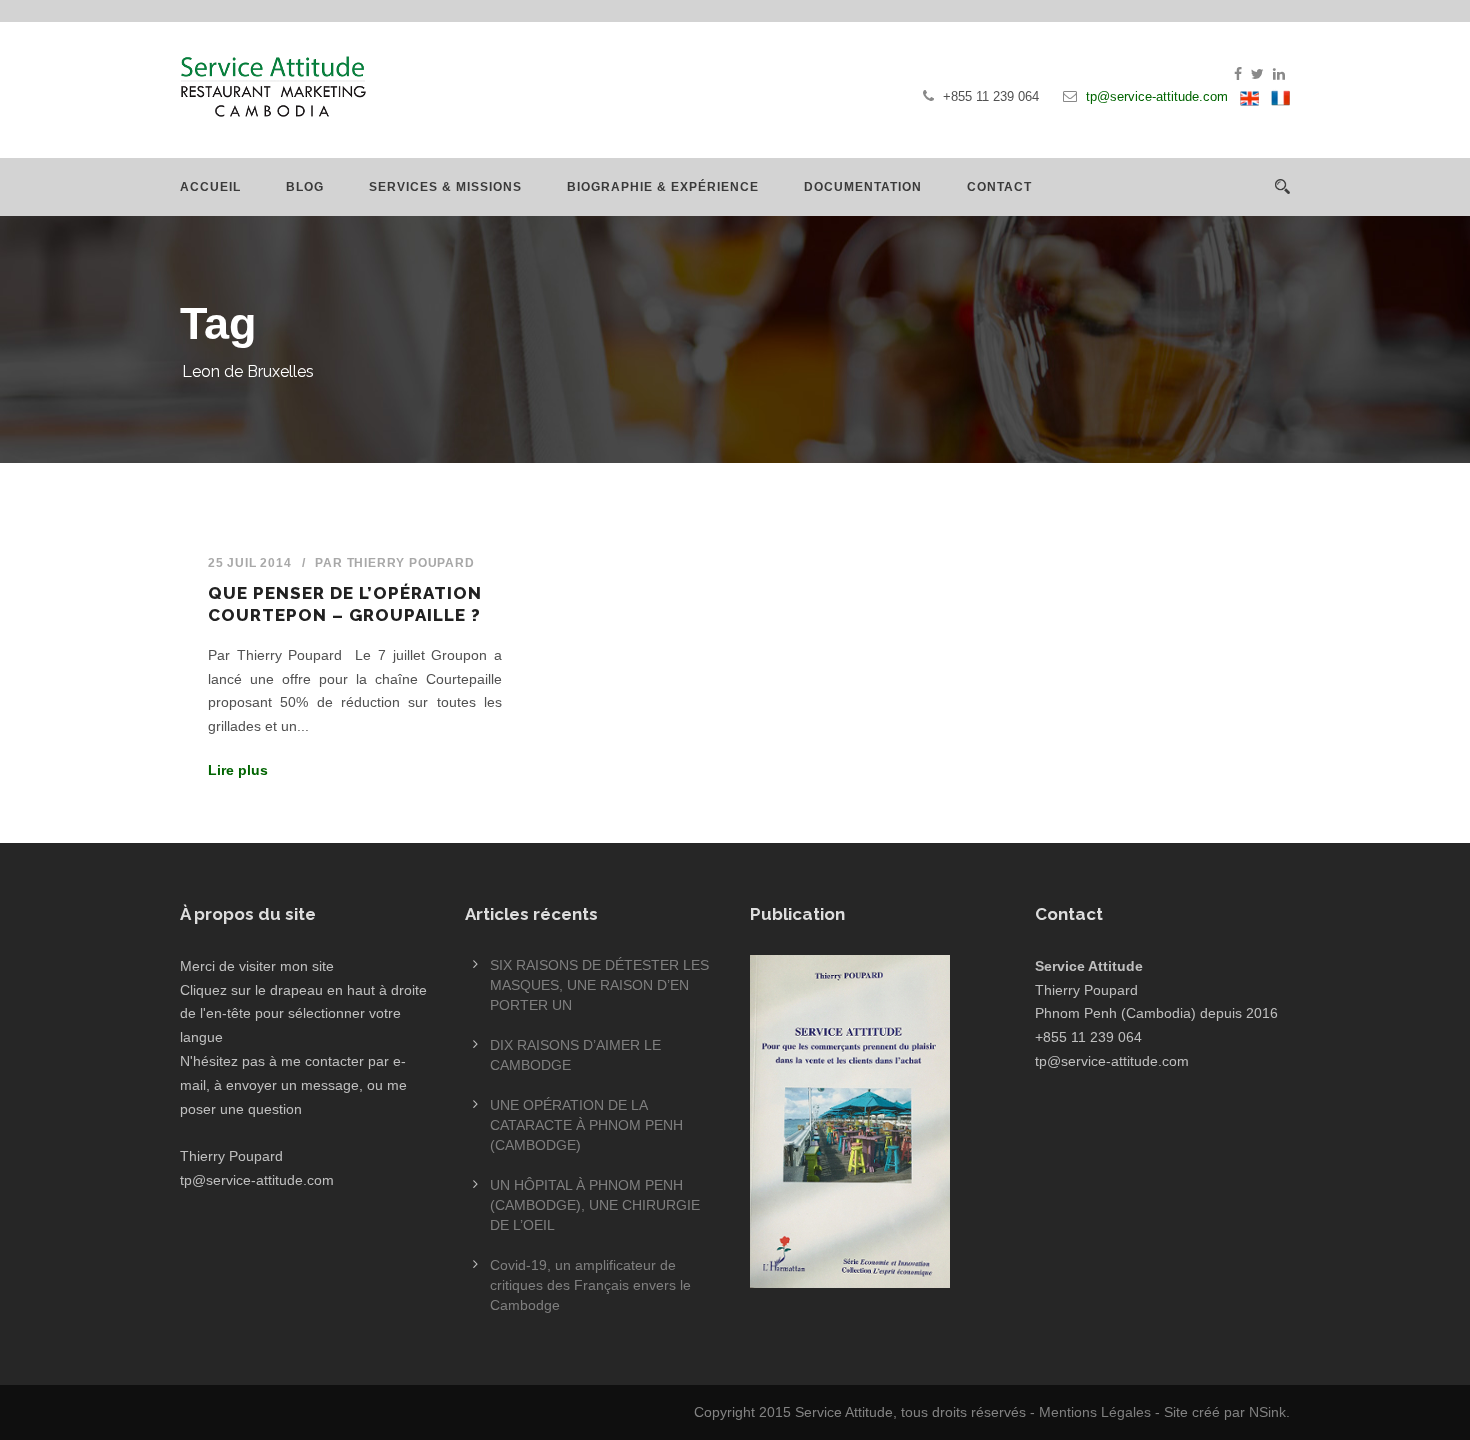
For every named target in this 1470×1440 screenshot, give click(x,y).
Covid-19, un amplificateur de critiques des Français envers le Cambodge (590, 1285)
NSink (1267, 1412)
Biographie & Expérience (663, 187)
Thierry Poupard (411, 563)
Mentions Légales (1095, 1412)
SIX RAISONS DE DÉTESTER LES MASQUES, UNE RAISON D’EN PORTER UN (599, 985)
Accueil (210, 187)
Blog (305, 187)
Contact (999, 187)
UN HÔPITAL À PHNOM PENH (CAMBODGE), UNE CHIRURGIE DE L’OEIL (595, 1205)
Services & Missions (445, 187)
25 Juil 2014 (250, 563)
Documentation (863, 187)
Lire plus (238, 770)
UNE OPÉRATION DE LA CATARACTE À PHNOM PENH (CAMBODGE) (586, 1125)
